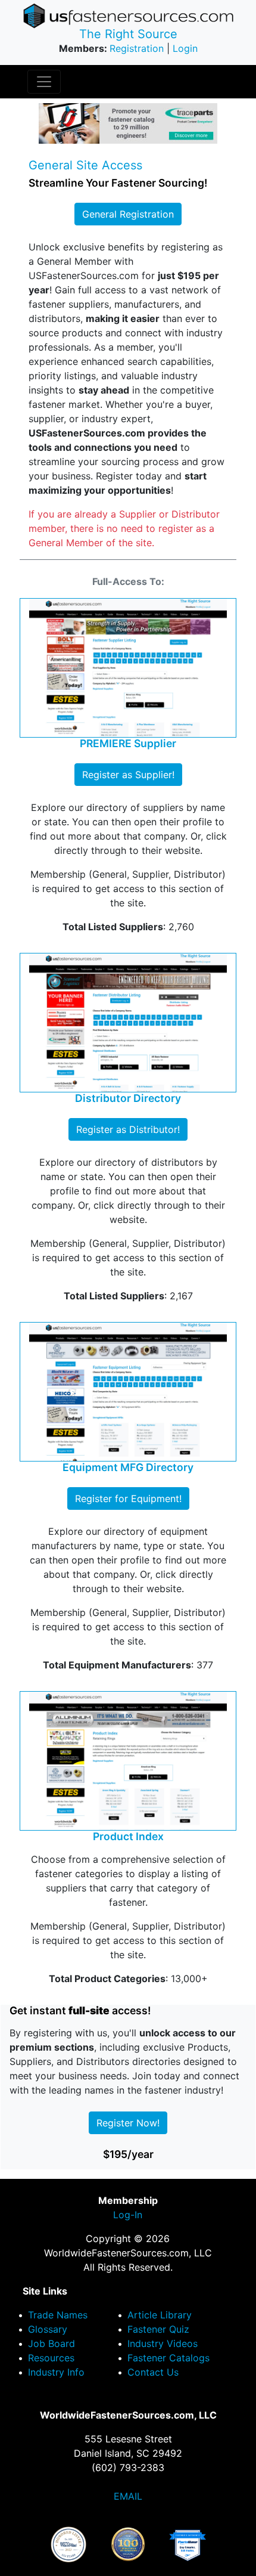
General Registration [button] (128, 214)
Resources (51, 2358)
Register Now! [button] (128, 2123)
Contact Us (153, 2372)
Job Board (51, 2343)
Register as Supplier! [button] (128, 775)
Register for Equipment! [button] (128, 1498)
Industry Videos (163, 2343)
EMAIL (128, 2496)
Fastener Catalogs (168, 2358)
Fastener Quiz (158, 2329)
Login (185, 48)
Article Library (160, 2315)
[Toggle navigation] (44, 82)
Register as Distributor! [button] (128, 1129)
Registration (137, 48)
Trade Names (58, 2315)
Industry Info (56, 2372)
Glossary (48, 2329)
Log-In (128, 2215)
